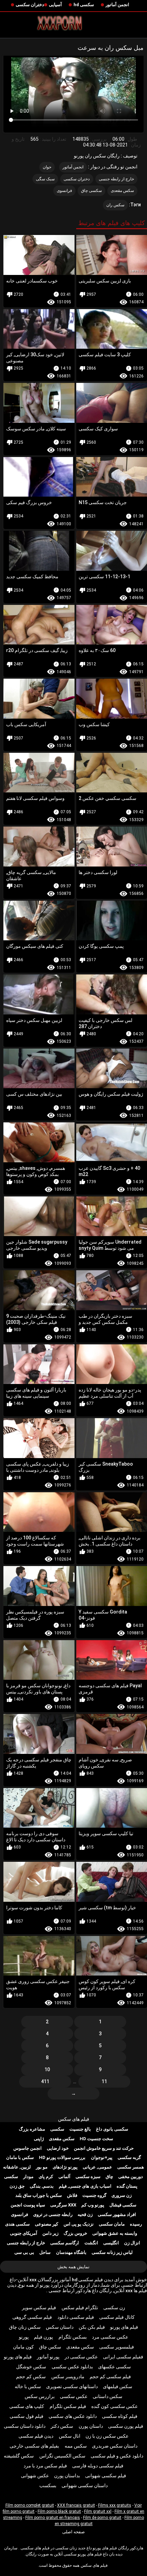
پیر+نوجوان (102, 2157)
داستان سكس (60, 2327)
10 (47, 2069)
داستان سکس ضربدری (115, 2446)
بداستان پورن (67, 2476)
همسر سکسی (131, 2167)
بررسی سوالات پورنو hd (62, 2157)
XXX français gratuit (76, 2505)
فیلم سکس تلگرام (68, 2406)
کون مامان (23, 2347)
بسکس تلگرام (73, 2337)
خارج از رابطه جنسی (117, 179)
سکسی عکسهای (115, 2367)
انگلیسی (111, 2243)
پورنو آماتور (48, 2357)
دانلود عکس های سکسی (73, 2416)
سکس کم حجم (31, 2377)
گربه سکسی (129, 2157)
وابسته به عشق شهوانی (115, 2233)
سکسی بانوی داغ (112, 2129)
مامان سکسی (112, 2224)
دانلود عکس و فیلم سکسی (117, 2456)
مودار (28, 2177)
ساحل (45, 2252)
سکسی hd (84, 5)
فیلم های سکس (74, 2119)
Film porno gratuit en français (53, 2518)
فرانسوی (64, 191)
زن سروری (122, 2195)
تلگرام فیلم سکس (80, 2308)
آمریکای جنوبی (24, 2233)
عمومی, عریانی (97, 2167)
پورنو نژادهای (65, 2167)
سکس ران (115, 205)
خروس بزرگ (75, 2233)
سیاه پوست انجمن (28, 2205)
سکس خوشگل (31, 2367)
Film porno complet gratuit (30, 2505)
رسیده (136, 2224)
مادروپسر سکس (68, 2377)
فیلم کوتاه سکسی (120, 2416)
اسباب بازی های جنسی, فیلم (85, 2186)
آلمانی (64, 2177)
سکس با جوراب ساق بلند (39, 2195)
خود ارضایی (58, 2148)
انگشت (91, 2243)
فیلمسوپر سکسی (117, 2347)
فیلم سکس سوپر (39, 2308)
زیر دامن (50, 2233)
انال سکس (70, 2436)
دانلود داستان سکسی (25, 2426)
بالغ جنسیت (80, 2129)
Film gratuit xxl (98, 2511)
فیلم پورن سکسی (126, 2426)
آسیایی (55, 5)
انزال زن (132, 2243)
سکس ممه (76, 2446)
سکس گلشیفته (19, 2456)
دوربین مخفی (131, 2177)
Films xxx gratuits (115, 2505)
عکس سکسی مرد (110, 2337)
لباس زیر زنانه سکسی (112, 2252)
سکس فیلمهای (118, 2386)
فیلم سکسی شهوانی (106, 2476)
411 (45, 2081)
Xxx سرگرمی (63, 2205)
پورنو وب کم (93, 2205)
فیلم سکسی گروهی (32, 2317)
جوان (47, 167)
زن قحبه (85, 2214)
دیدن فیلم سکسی (36, 2436)
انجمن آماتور (117, 5)
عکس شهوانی (35, 2476)
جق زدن (17, 2186)
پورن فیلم (43, 2337)
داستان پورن (91, 2426)
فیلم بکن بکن (92, 2327)
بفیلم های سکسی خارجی (34, 2446)
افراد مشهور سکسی (117, 2214)
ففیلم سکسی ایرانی (123, 2357)
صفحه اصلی (73, 2532)
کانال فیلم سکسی (117, 2317)
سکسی (57, 2129)
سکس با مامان (20, 2157)
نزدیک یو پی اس (79, 2224)
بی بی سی (24, 2252)
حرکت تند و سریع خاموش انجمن (104, 2148)
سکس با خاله (28, 2386)
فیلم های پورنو (124, 2327)
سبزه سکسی (88, 2177)
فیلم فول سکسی (26, 2416)
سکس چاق (50, 2347)
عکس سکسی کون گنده (115, 2406)
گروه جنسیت (94, 2195)
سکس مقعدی (122, 191)
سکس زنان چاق (25, 2327)
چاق (109, 2177)
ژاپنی (39, 2139)
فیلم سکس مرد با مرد (45, 2466)
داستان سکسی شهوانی (85, 2485)
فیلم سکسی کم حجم (110, 2377)
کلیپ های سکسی (27, 2406)
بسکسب (48, 2485)
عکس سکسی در (81, 2357)
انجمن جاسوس (28, 2148)
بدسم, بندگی (42, 2186)
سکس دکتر (62, 2426)
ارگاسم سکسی (65, 2243)
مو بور (42, 2167)
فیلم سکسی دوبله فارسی (98, 2466)
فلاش (72, 2195)
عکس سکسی (74, 2396)
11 (104, 2081)
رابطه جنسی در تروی (53, 2214)
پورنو (24, 2337)
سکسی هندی (17, 2224)
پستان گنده (127, 2186)
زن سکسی (114, 2308)
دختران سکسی (30, 5)
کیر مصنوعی (46, 2224)
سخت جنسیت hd (96, 2139)
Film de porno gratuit (102, 2518)
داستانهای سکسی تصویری (72, 2386)
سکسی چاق (91, 191)
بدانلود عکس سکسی (72, 2367)
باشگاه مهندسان (71, 2252)
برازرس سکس (40, 2396)
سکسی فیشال (123, 2205)
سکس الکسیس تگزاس (62, 2456)
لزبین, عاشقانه (17, 2167)
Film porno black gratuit (59, 2511)
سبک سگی (45, 179)
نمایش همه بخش (73, 2267)
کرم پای (46, 2177)
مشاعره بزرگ (32, 2129)
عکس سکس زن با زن (107, 2436)
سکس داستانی (108, 2396)
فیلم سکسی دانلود (76, 2317)
